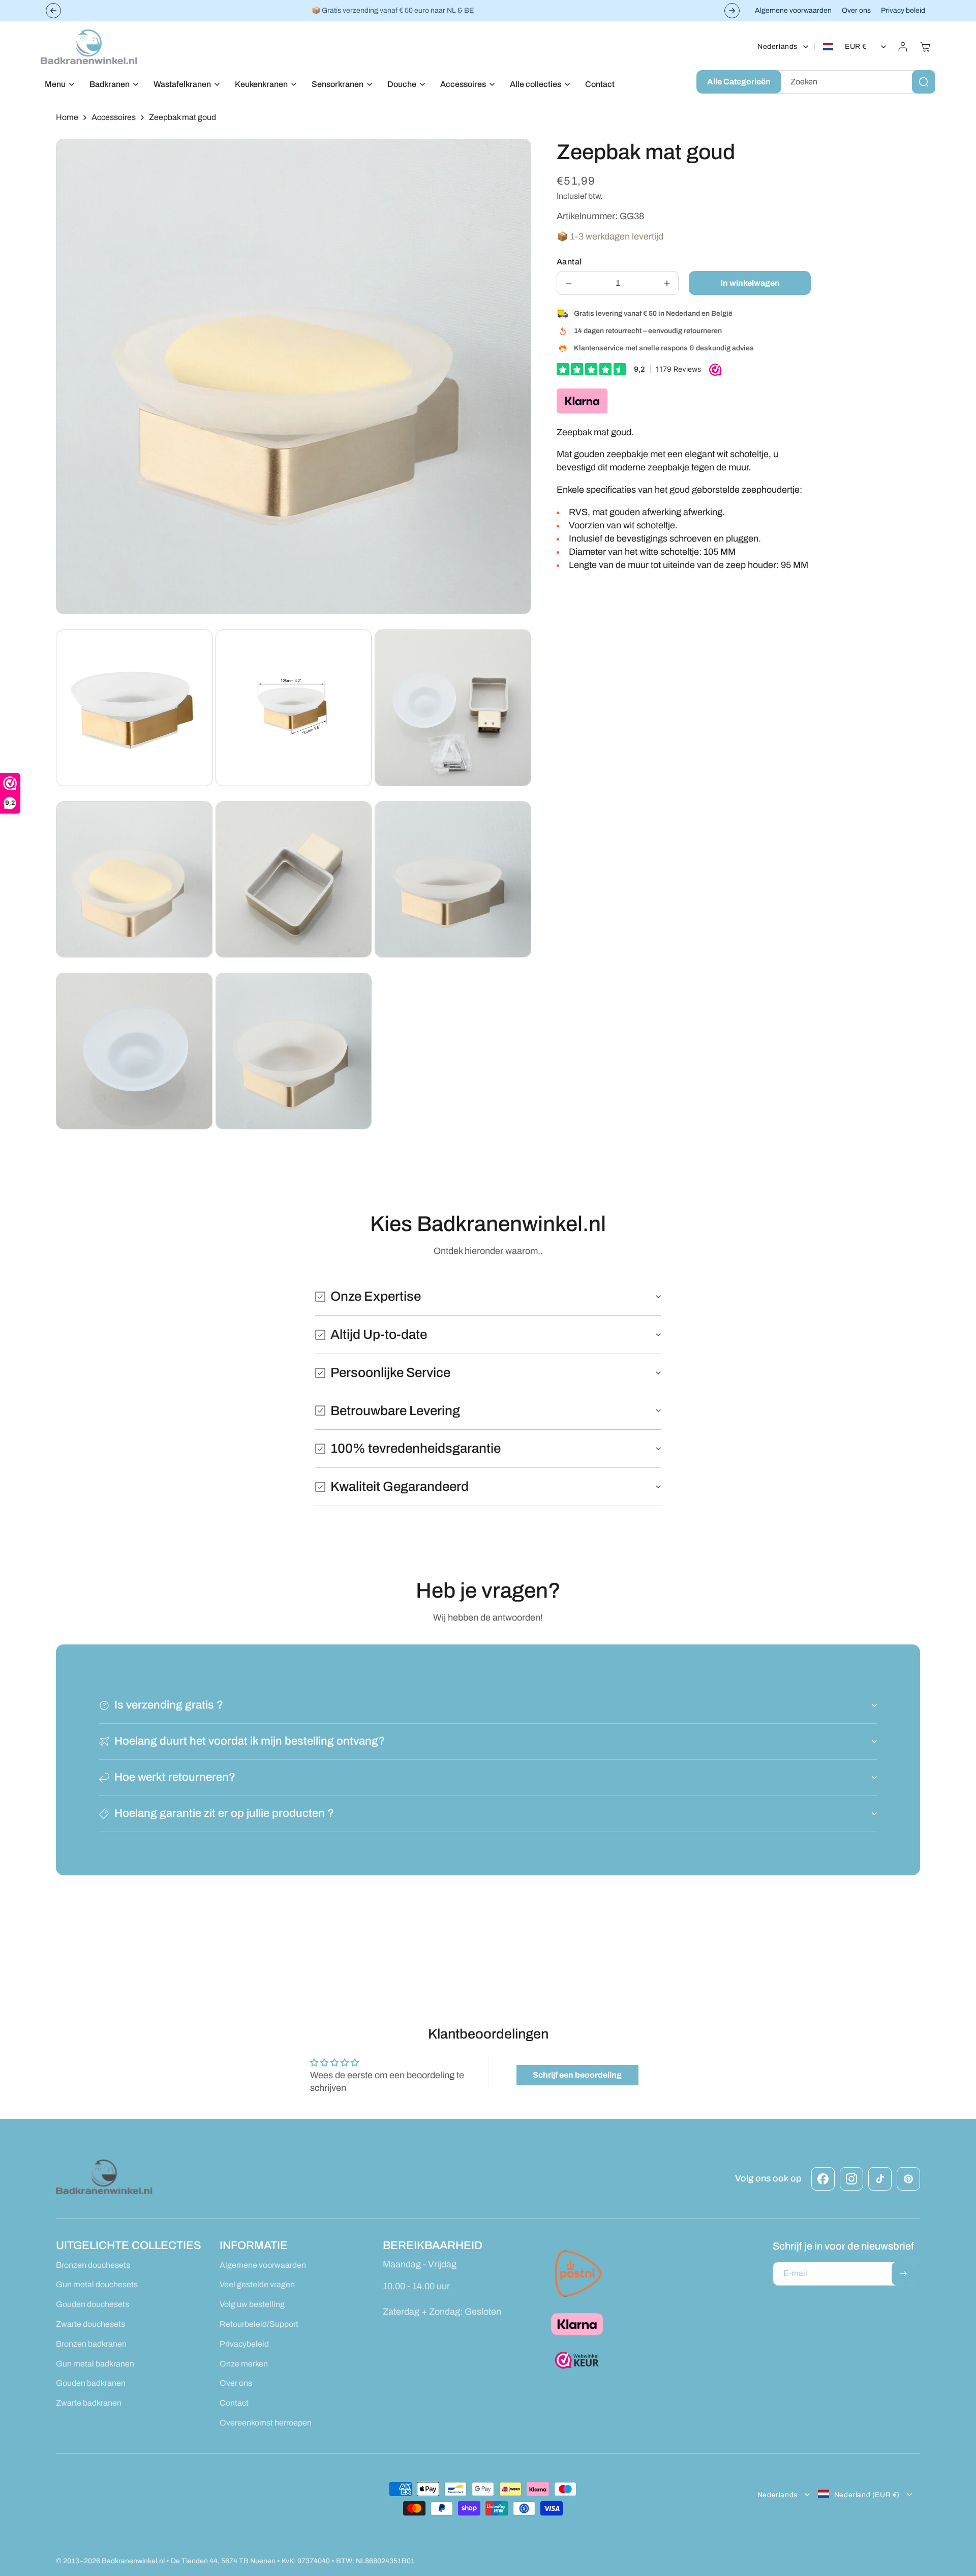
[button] (57, 85)
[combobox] (856, 82)
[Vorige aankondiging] (53, 11)
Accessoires (114, 117)
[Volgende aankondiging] (732, 11)
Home (67, 117)
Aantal (569, 262)
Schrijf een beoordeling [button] (577, 2075)
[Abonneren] (903, 2274)
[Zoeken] (924, 82)
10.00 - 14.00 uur (416, 2286)
